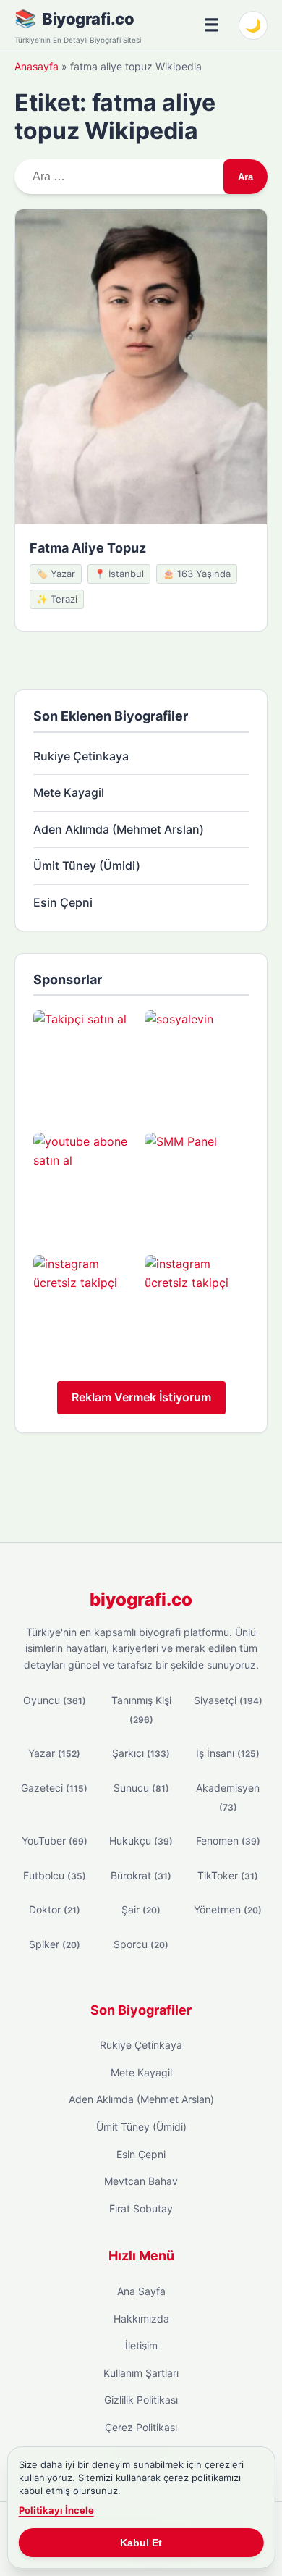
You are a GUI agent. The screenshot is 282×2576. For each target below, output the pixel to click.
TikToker (228, 1875)
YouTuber (55, 1841)
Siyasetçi (228, 1700)
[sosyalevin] (197, 1062)
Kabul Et (141, 2543)
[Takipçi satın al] (85, 1062)
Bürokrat (141, 1875)
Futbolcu (55, 1875)
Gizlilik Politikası (141, 2400)
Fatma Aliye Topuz (88, 548)
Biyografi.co (88, 19)
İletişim (141, 2345)
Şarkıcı (141, 1753)
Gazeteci (54, 1788)
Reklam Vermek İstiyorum (141, 1397)
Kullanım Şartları (141, 2373)
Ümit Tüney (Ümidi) (87, 865)
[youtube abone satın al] (85, 1185)
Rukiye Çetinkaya (81, 756)
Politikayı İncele (56, 2510)
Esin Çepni (63, 902)
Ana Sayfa (141, 2291)
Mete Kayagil (69, 792)
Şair (141, 1909)
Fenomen (228, 1841)
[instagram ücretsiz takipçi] (85, 1307)
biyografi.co (141, 1599)
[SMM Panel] (197, 1185)
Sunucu (141, 1788)
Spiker (55, 1944)
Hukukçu (141, 1841)
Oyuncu (55, 1700)
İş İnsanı (228, 1753)
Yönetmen (228, 1909)
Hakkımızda (141, 2319)
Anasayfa (37, 66)
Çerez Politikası (141, 2427)
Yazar (54, 1753)
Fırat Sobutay (141, 2208)
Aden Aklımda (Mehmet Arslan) (119, 829)
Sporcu (141, 1944)
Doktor (55, 1909)
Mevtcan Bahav (141, 2181)
